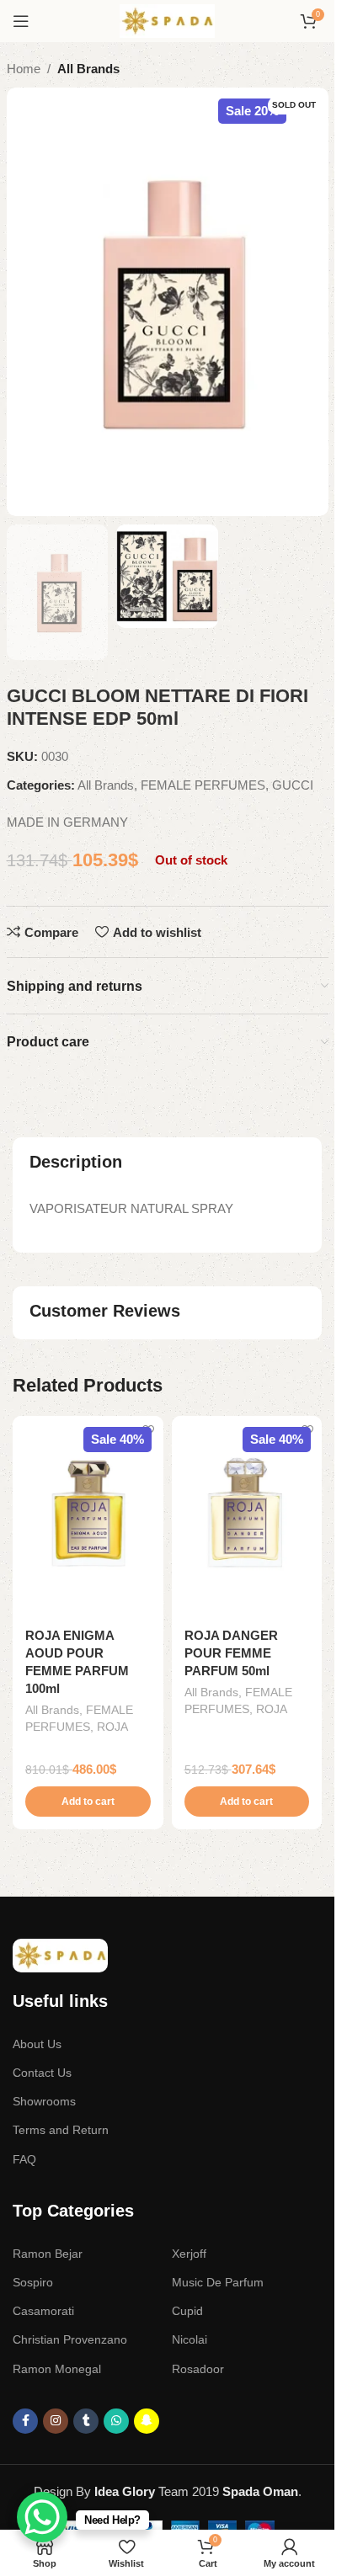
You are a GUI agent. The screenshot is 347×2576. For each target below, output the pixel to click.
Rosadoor (198, 2369)
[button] (88, 1802)
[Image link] (60, 1954)
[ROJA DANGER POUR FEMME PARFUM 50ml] (247, 1516)
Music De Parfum (218, 2282)
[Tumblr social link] (86, 2421)
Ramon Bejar (48, 2254)
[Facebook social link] (25, 2421)
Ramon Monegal (57, 2369)
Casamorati (43, 2311)
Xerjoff (189, 2254)
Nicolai (190, 2339)
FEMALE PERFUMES (203, 785)
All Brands (88, 69)
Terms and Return (61, 2130)
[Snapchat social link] (147, 2421)
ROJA (112, 1727)
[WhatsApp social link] (116, 2421)
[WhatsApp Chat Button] (42, 2517)
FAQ (24, 2159)
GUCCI (293, 785)
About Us (37, 2044)
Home (24, 69)
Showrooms (44, 2101)
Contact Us (42, 2073)
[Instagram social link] (56, 2421)
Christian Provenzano (70, 2339)
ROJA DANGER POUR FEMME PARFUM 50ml (231, 1653)
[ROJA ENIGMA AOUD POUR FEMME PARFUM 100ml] (88, 1516)
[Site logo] (167, 20)
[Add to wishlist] (149, 1431)
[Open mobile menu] (21, 21)
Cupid (187, 2311)
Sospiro (33, 2282)
